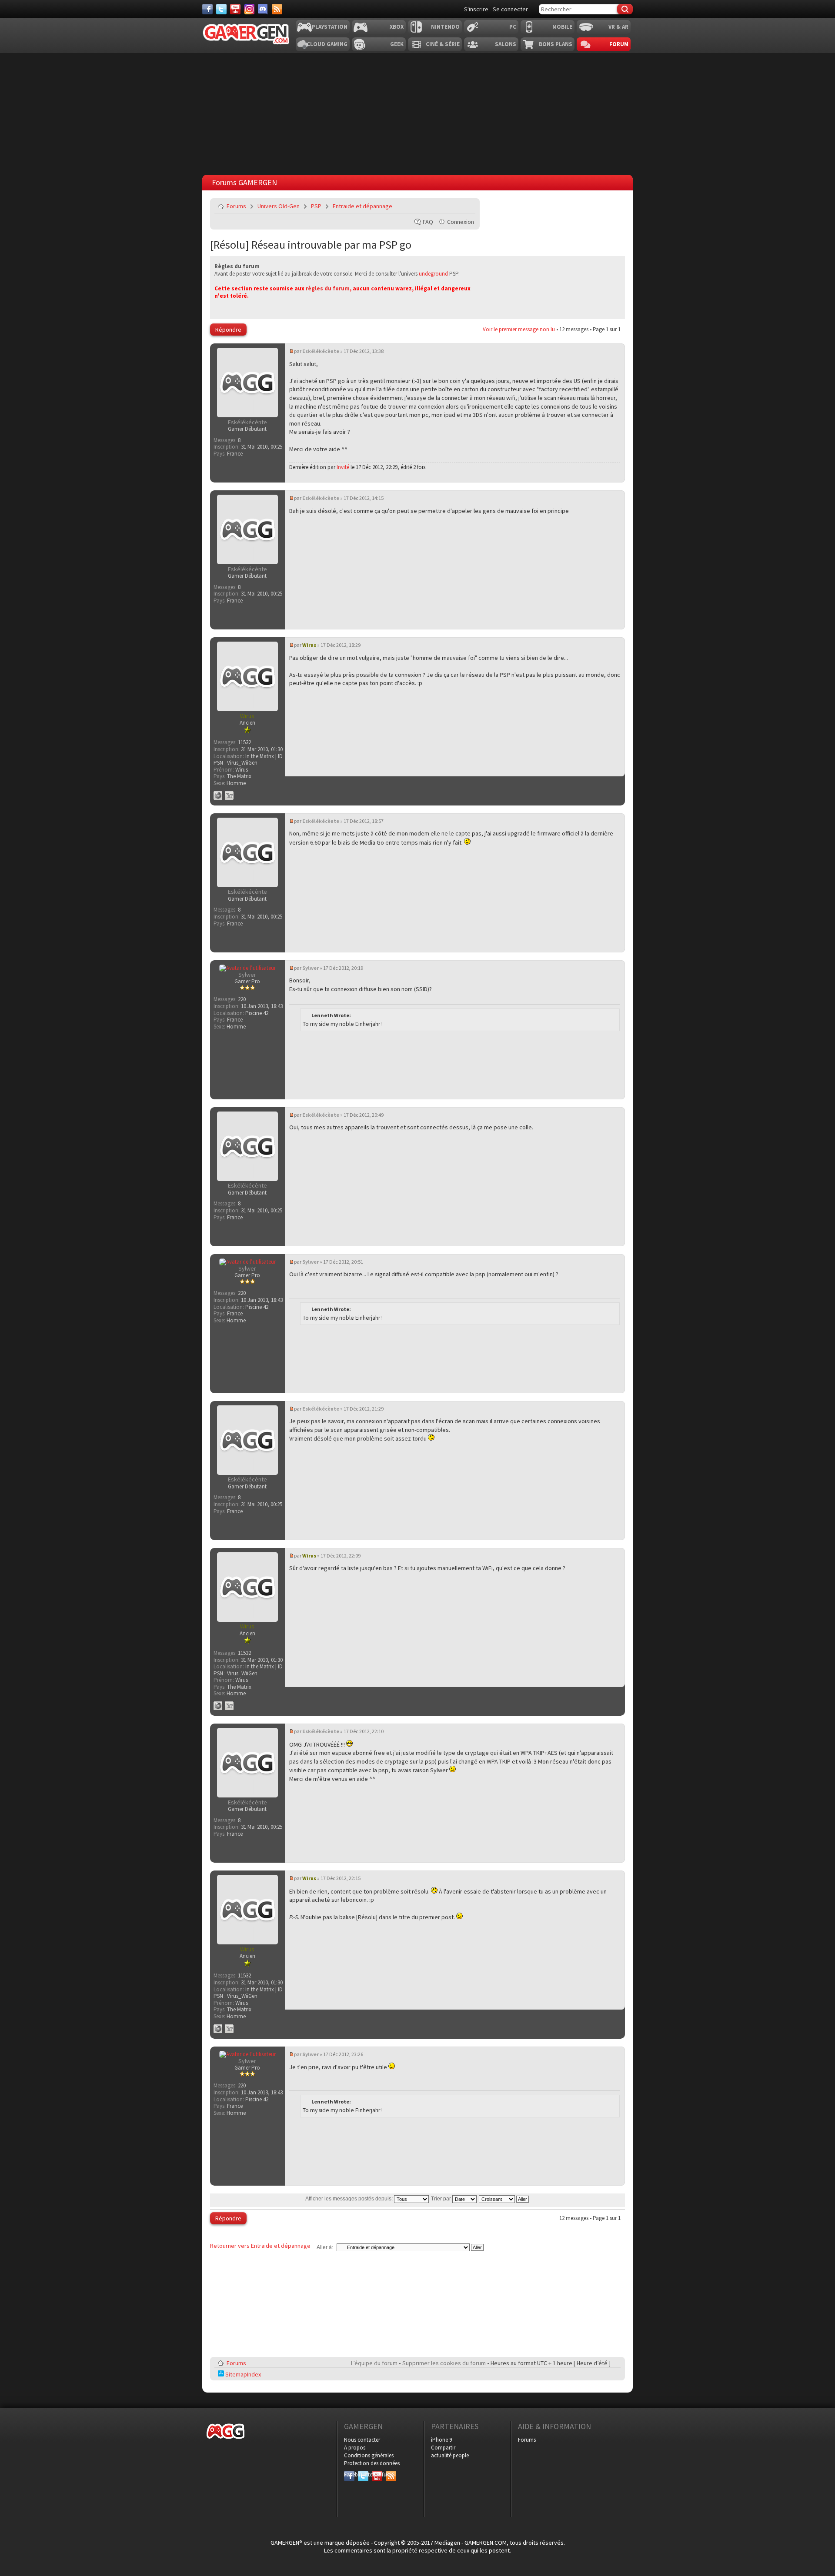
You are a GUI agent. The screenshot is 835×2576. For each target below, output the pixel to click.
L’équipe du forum (374, 2363)
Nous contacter (362, 2440)
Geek (397, 44)
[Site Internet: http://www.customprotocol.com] (218, 795)
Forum (619, 44)
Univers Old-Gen (279, 206)
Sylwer (311, 968)
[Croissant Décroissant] (504, 2199)
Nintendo (445, 27)
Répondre (228, 329)
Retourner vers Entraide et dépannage (260, 2246)
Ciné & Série (443, 44)
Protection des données (372, 2463)
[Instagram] (249, 9)
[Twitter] (221, 9)
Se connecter (510, 9)
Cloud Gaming (327, 44)
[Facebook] (207, 9)
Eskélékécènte (321, 351)
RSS (390, 2474)
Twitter (363, 2474)
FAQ (428, 222)
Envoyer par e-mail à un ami (467, 206)
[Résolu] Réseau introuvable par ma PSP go (311, 245)
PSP (316, 206)
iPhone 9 (441, 2440)
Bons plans (556, 44)
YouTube (377, 2474)
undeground (433, 274)
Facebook (349, 2474)
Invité (343, 467)
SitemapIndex (242, 2374)
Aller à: (325, 2247)
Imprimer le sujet (447, 206)
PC (513, 27)
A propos (355, 2448)
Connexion (461, 222)
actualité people (450, 2455)
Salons (506, 44)
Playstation (330, 27)
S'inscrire (476, 9)
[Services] (277, 9)
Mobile (562, 27)
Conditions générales (369, 2455)
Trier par (442, 2199)
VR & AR (618, 27)
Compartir (443, 2448)
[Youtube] (235, 9)
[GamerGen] (246, 34)
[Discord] (263, 9)
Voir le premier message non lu (519, 329)
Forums (236, 206)
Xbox (397, 27)
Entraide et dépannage (362, 206)
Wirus (309, 645)
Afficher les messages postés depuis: (350, 2199)
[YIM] (229, 795)
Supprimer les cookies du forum (444, 2363)
